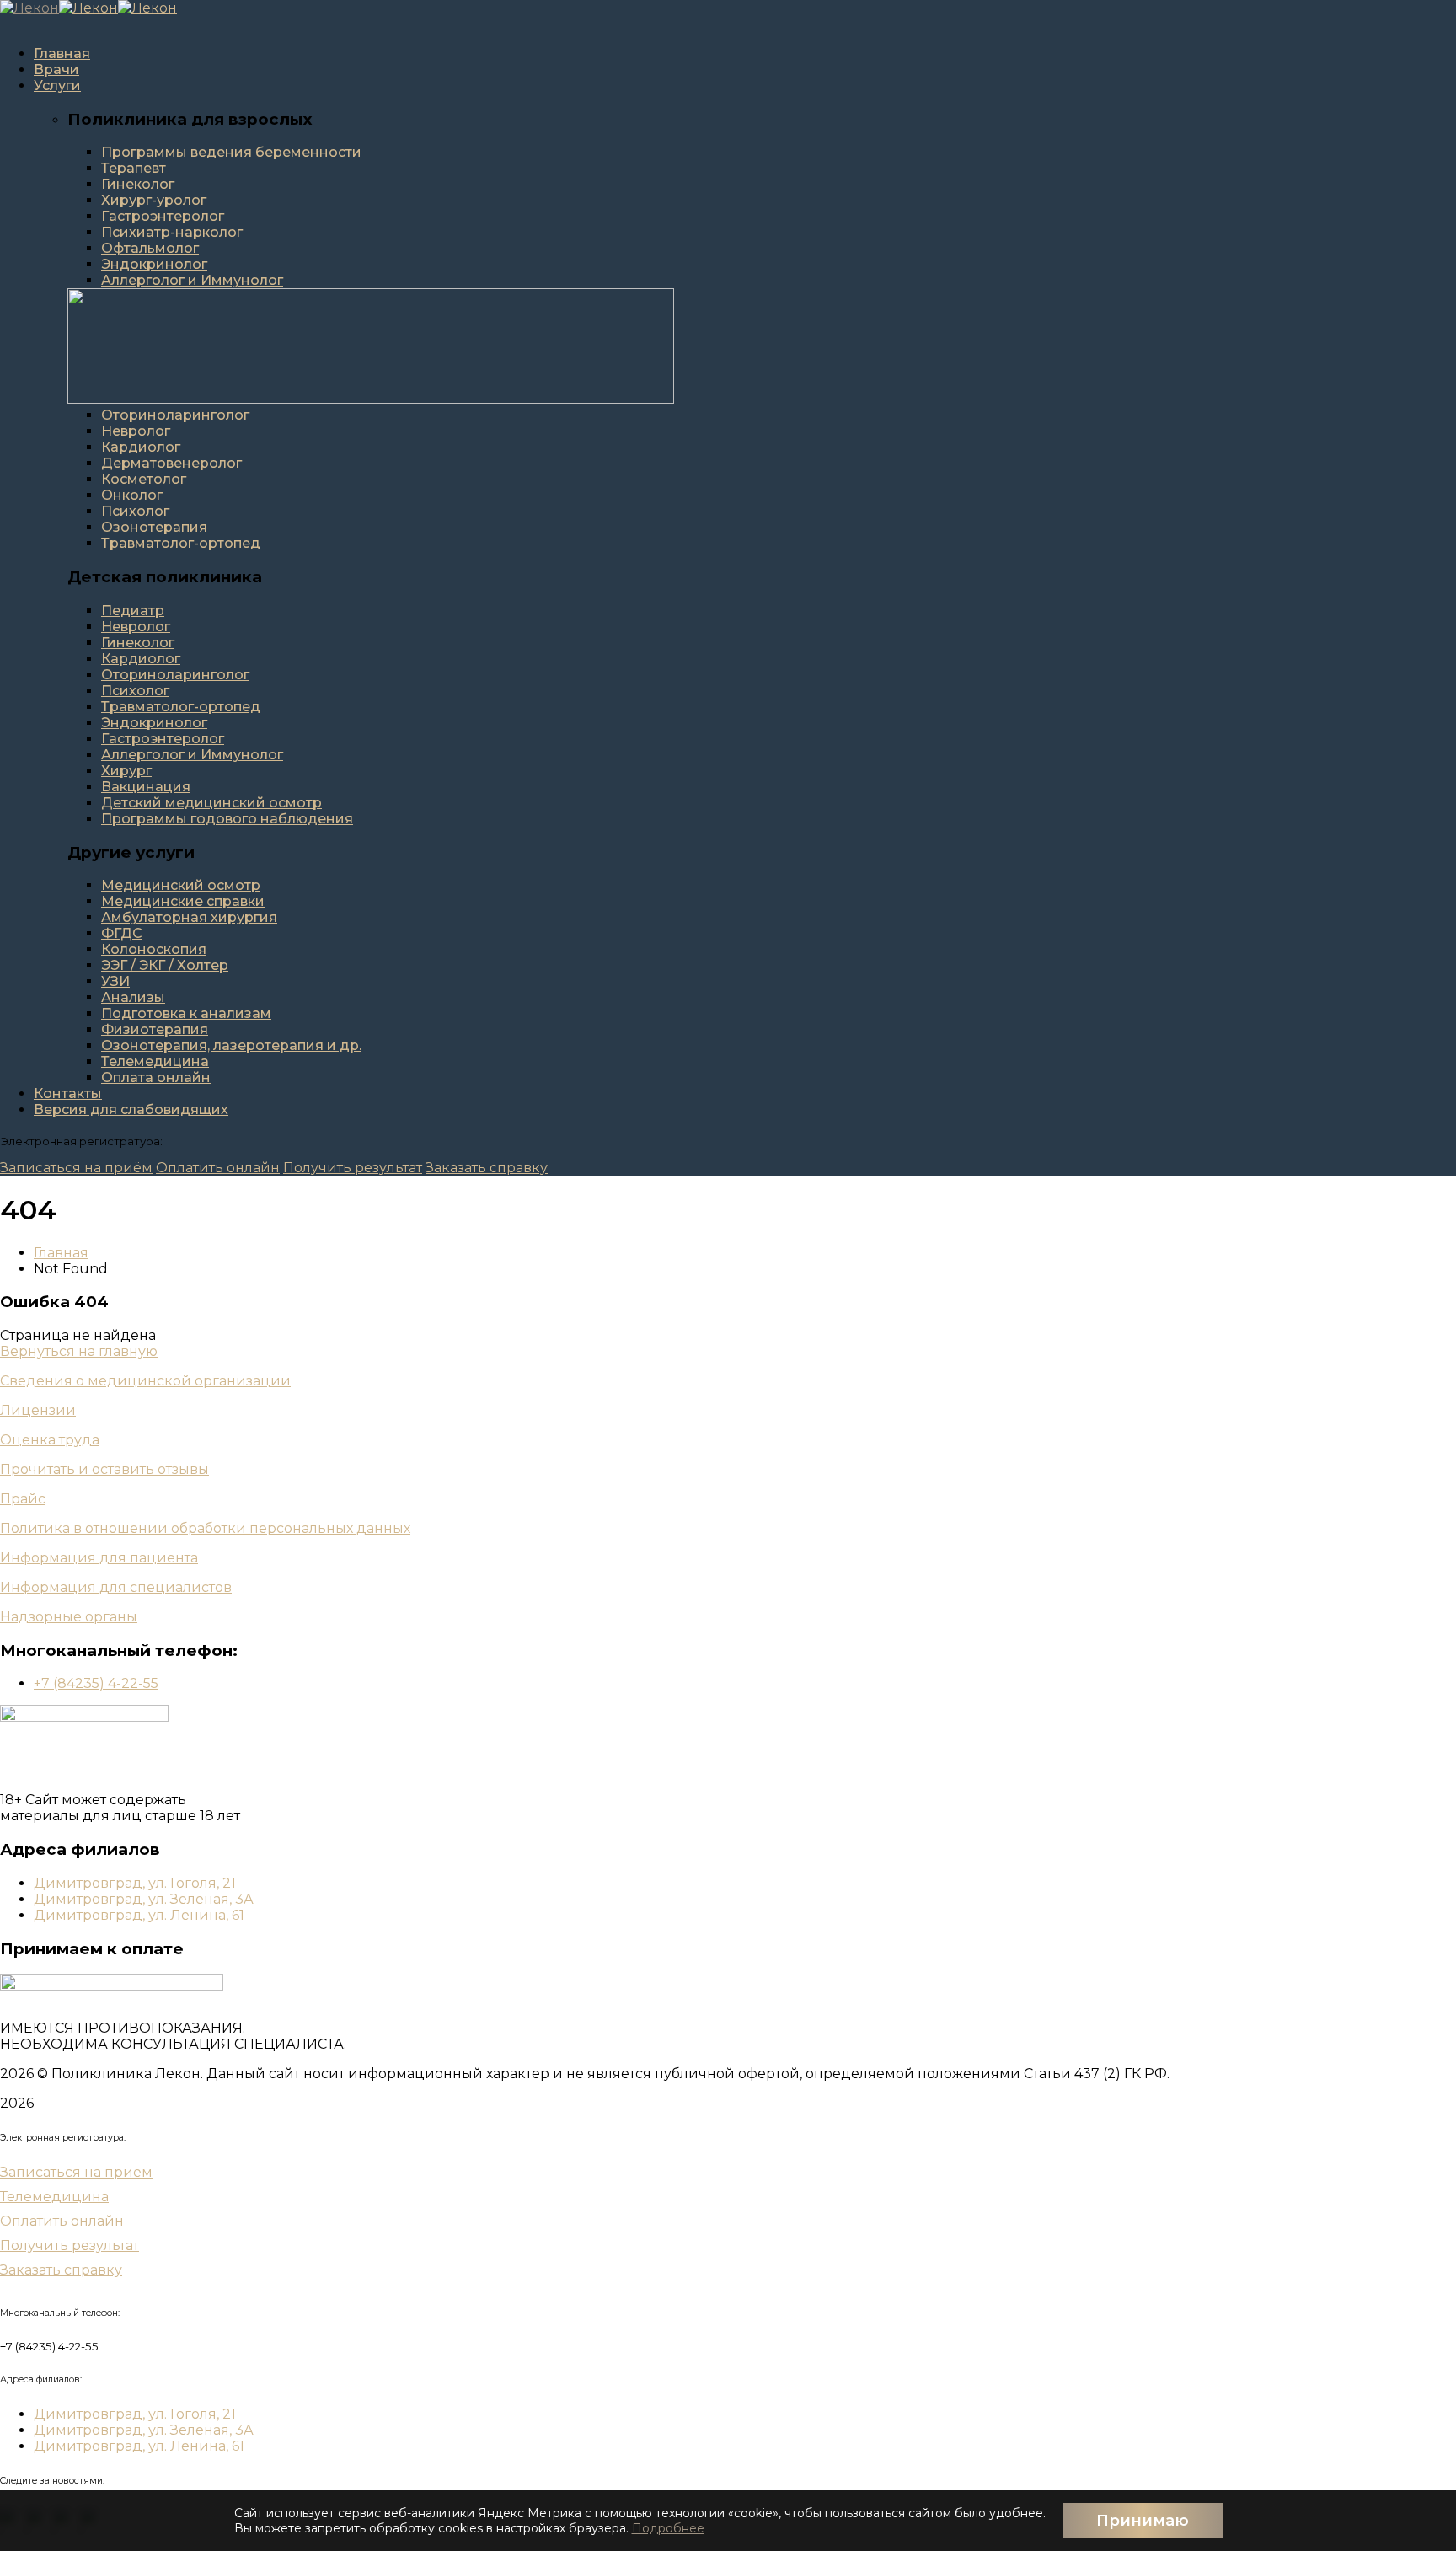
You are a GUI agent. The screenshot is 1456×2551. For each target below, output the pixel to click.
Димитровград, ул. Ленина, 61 (139, 1915)
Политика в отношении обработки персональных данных (205, 1528)
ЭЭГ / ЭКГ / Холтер (165, 965)
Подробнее (668, 2528)
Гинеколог (138, 184)
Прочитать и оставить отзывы (104, 1469)
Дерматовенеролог (171, 463)
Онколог (132, 495)
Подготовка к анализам (186, 1013)
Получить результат (353, 1168)
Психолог (135, 511)
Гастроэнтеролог (163, 216)
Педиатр (133, 611)
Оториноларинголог (175, 415)
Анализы (133, 997)
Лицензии (38, 1410)
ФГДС (122, 933)
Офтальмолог (150, 248)
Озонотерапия (154, 527)
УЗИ (115, 981)
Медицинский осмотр (181, 885)
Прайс (23, 1499)
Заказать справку (487, 1168)
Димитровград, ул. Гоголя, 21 (135, 1883)
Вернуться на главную (79, 1351)
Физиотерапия (155, 1029)
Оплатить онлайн (218, 1168)
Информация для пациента (99, 1558)
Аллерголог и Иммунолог (192, 280)
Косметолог (144, 479)
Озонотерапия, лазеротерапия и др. (231, 1045)
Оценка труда (50, 1440)
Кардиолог (141, 447)
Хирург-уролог (154, 200)
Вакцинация (146, 787)
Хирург (126, 771)
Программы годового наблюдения (227, 819)
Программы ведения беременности (231, 152)
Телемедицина (155, 1061)
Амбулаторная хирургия (189, 917)
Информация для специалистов (116, 1587)
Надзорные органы (69, 1617)
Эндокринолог (154, 264)
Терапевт (134, 168)
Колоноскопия (154, 949)
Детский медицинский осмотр (211, 803)
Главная (61, 1253)
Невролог (136, 431)
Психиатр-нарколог (172, 232)
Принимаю (1143, 2521)
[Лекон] (29, 8)
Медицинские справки (183, 901)
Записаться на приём (76, 1168)
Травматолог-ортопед (181, 543)
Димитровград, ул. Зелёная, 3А (144, 1899)
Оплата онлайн (156, 1077)
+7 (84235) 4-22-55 (96, 1683)
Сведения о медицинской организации (145, 1381)
